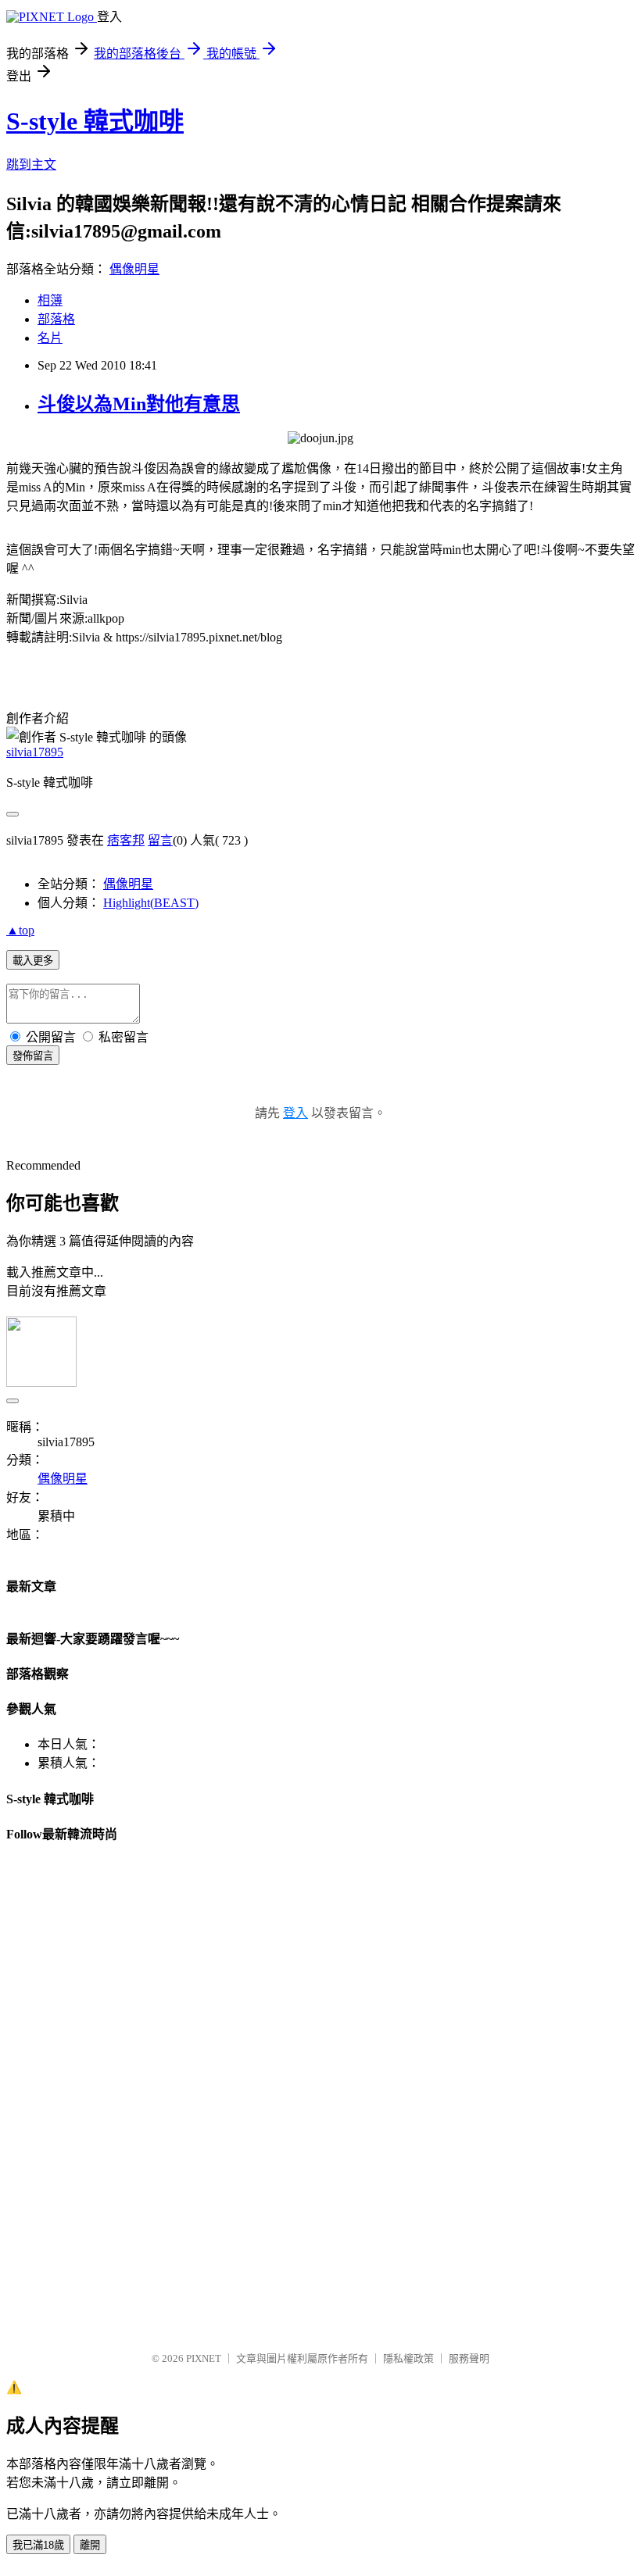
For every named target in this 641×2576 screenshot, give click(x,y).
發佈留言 (33, 1056)
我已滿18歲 (38, 2545)
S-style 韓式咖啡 (95, 121)
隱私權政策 (408, 2358)
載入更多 (33, 961)
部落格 (56, 319)
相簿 (50, 300)
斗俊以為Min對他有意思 (139, 404)
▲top (20, 930)
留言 (160, 840)
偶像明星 (134, 269)
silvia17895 (35, 752)
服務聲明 (469, 2358)
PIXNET (204, 2358)
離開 (90, 2545)
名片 (50, 338)
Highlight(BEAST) (151, 903)
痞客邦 (126, 840)
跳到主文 (31, 164)
